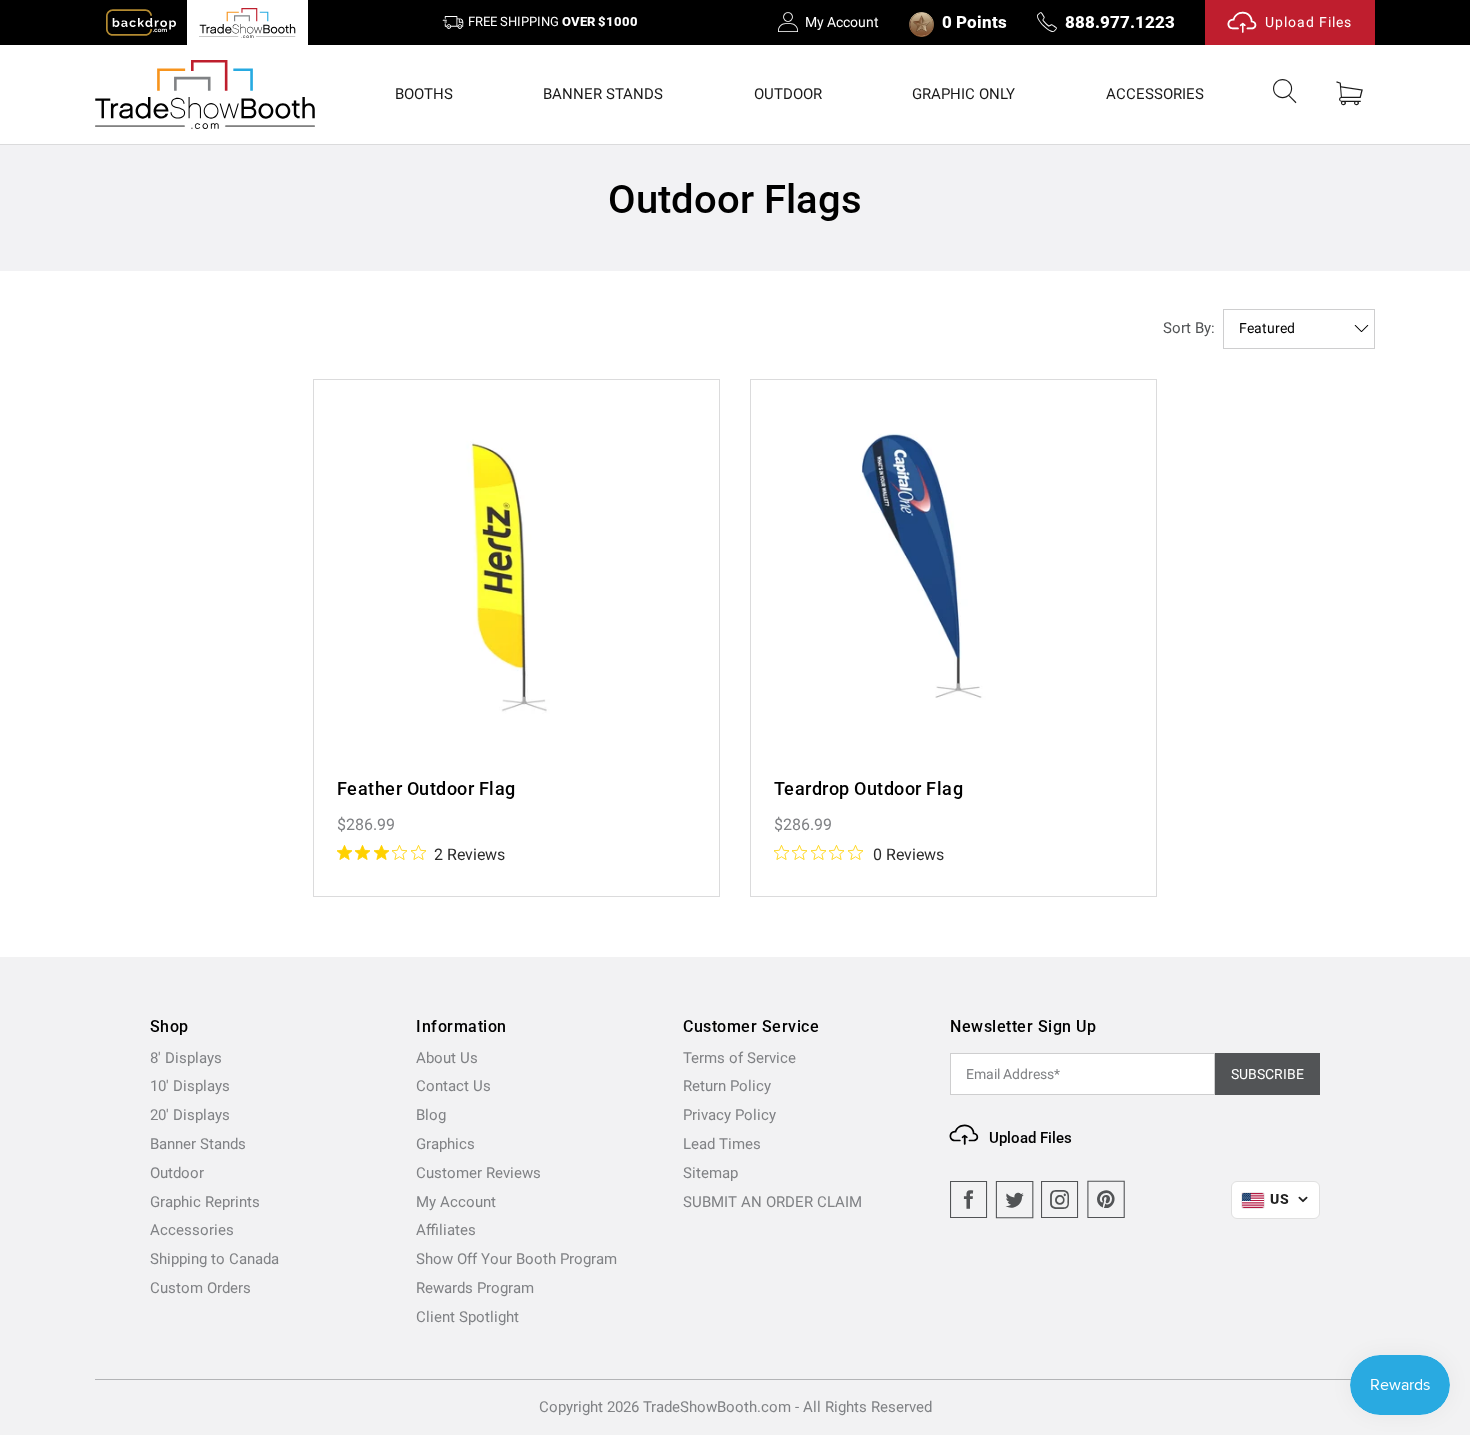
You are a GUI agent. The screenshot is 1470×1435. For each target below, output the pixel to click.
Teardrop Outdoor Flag (869, 788)
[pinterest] (1106, 1200)
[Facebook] (969, 1200)
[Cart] (1349, 94)
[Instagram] (1060, 1200)
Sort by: (1189, 328)
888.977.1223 (1120, 22)
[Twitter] (1015, 1200)
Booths (424, 94)
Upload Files (1308, 22)
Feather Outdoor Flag (426, 788)
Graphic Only (963, 94)
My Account (842, 22)
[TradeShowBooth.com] (205, 94)
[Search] (1285, 95)
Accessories (1155, 94)
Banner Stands (603, 94)
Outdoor (788, 94)
